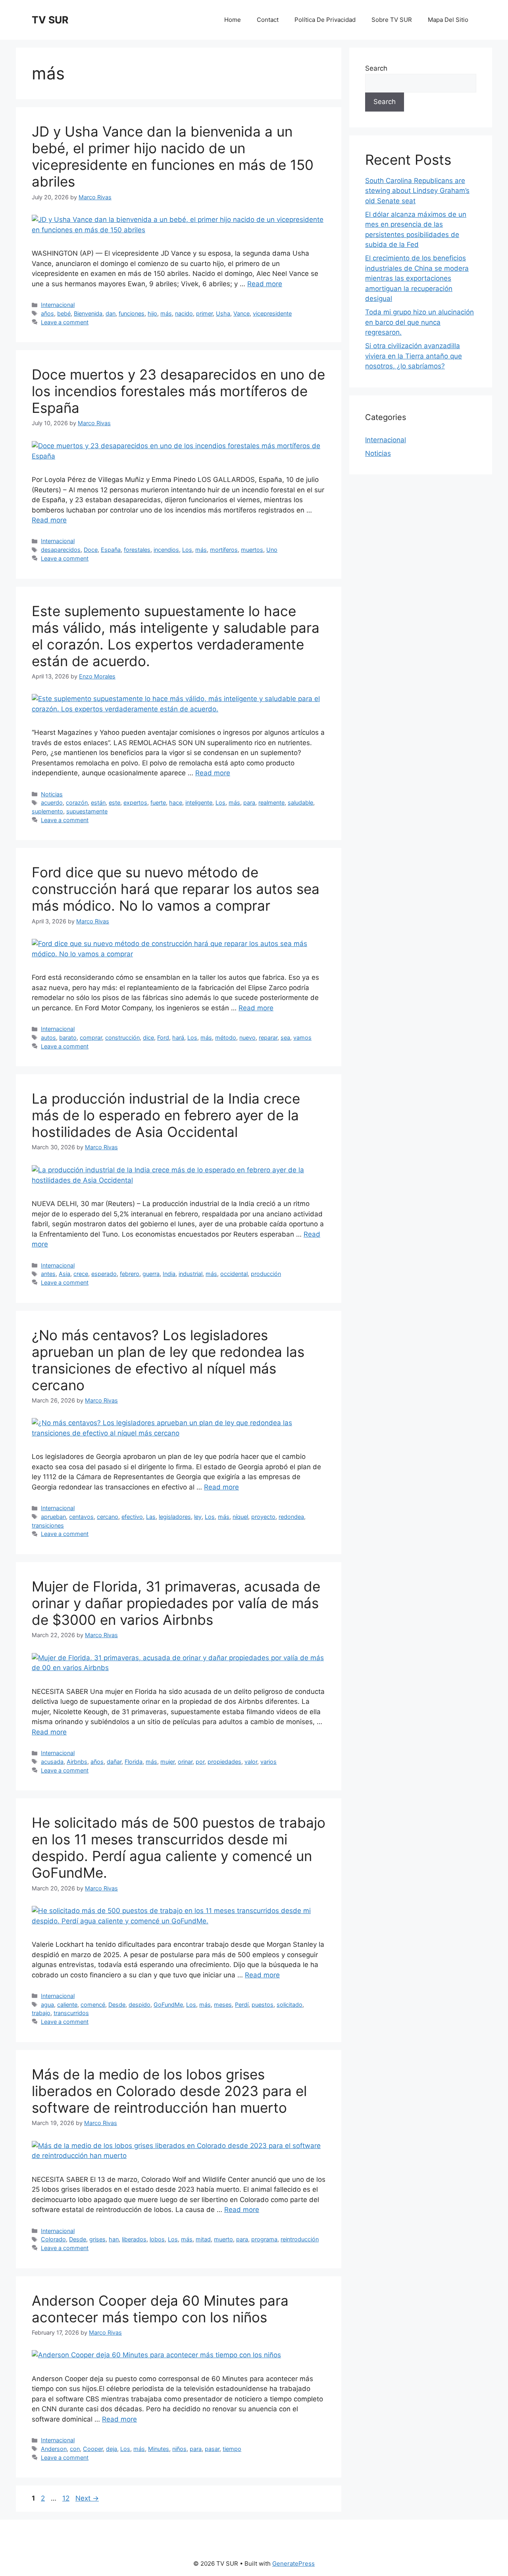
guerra (151, 1274)
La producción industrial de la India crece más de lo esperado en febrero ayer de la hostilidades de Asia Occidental (166, 1115)
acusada (52, 1762)
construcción (122, 1038)
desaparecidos (61, 550)
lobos (157, 2239)
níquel (240, 1517)
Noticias (52, 794)
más (166, 313)
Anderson (54, 2449)
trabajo (41, 2013)
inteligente (199, 802)
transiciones (48, 1525)
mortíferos (224, 550)
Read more (265, 284)
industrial (190, 1274)
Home (233, 20)
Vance (241, 313)
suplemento (47, 811)
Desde (117, 2005)
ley (198, 1517)
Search (376, 68)
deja (112, 2449)
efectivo (132, 1517)
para (249, 802)
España (111, 550)
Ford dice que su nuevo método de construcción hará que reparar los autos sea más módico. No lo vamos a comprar (176, 889)
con (75, 2449)
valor (251, 1762)
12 (67, 2498)
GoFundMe (168, 2005)
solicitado (290, 2005)
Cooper (93, 2449)
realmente (271, 802)
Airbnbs (77, 1762)
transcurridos (71, 2013)
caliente (67, 2005)
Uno (272, 550)
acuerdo (52, 802)
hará (178, 1038)
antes (48, 1274)
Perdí (242, 2005)
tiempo (232, 2449)
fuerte (158, 802)
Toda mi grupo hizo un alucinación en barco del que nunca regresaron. (419, 322)
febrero (130, 1274)
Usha (223, 313)
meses (223, 2005)
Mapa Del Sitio (448, 20)
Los (187, 550)
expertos (135, 802)
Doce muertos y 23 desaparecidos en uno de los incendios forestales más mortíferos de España (178, 391)
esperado (104, 1274)
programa (264, 2239)
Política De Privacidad (325, 20)
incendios (166, 550)
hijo (152, 313)
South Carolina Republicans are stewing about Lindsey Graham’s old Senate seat (417, 191)
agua (47, 2005)
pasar (212, 2449)
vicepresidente (272, 313)
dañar (114, 1762)
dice (148, 1038)
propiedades (224, 1762)
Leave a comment (65, 322)
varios (268, 1762)
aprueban (53, 1517)
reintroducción (300, 2239)
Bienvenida (88, 313)
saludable (300, 802)
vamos (302, 1038)
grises (97, 2239)
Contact (268, 20)
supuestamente (87, 811)
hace (176, 802)
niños (179, 2449)
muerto (223, 2239)
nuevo (247, 1038)
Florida (134, 1762)
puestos (263, 2005)
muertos (252, 550)
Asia (64, 1274)
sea (285, 1038)
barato (68, 1038)
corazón (77, 802)
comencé (93, 2005)
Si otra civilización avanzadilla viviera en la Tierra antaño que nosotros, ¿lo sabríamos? (414, 356)
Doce (91, 550)
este (114, 802)
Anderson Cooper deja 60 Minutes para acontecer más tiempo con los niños (160, 2309)
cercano (108, 1517)
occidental (234, 1274)
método (226, 1038)
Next (87, 2498)
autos (48, 1038)
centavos (81, 1517)
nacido (184, 313)
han (114, 2239)
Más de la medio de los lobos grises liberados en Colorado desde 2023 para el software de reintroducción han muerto (169, 2091)
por (200, 1762)
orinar (185, 1762)
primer (204, 313)
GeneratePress (293, 2563)
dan (111, 313)
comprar (91, 1038)
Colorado (53, 2239)
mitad (203, 2239)
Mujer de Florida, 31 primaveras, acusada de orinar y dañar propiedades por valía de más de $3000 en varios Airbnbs (176, 1603)
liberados (134, 2239)
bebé (64, 313)
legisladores (175, 1517)
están (98, 802)
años (47, 313)
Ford (163, 1038)
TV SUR (50, 20)
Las (151, 1517)
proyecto (263, 1517)
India (169, 1274)
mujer (167, 1762)
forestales (137, 550)
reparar (268, 1038)
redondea (291, 1517)
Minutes (159, 2449)
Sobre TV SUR (392, 20)
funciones (132, 313)
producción (266, 1274)
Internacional (58, 305)
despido (140, 2005)
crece (81, 1274)
